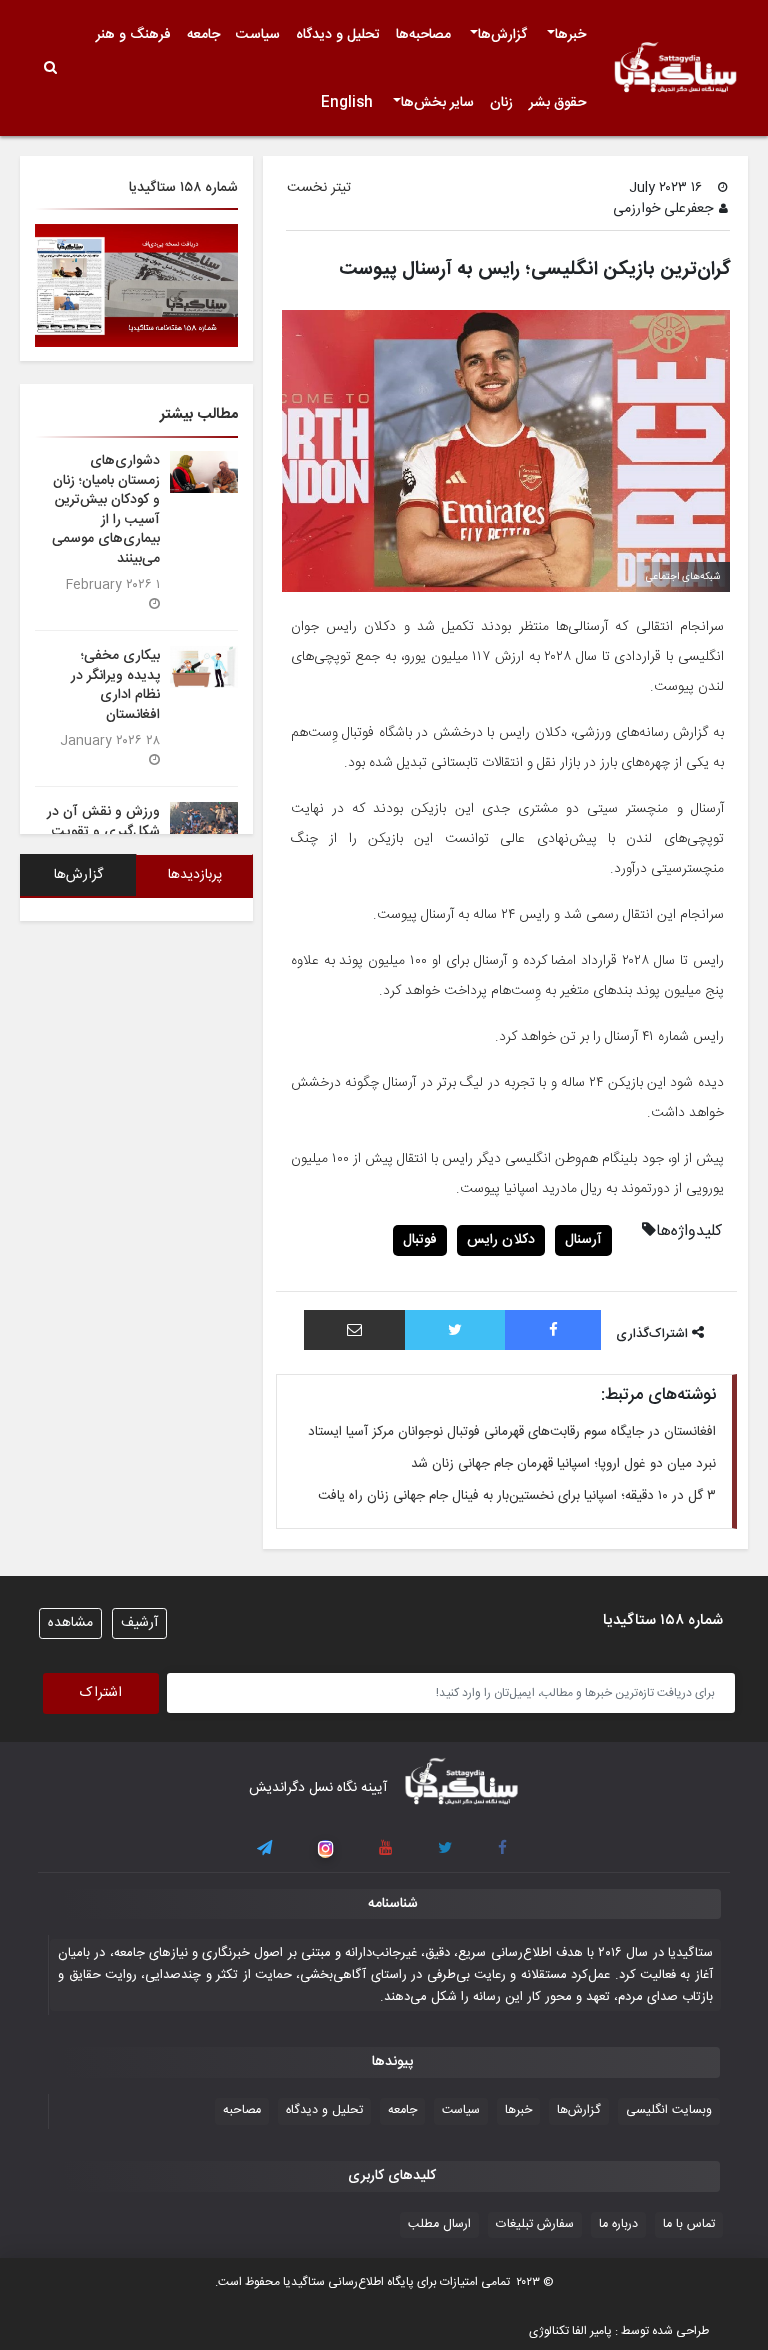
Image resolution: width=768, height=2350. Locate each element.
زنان (501, 103)
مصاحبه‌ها (423, 35)
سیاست (258, 35)
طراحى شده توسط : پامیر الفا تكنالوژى (619, 2331)
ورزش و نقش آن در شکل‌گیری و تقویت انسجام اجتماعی (103, 831)
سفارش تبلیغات (535, 2224)
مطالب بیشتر (199, 414)
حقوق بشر (557, 103)
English (347, 103)
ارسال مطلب (439, 2224)
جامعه (203, 35)
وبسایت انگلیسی (669, 2110)
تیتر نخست (319, 188)
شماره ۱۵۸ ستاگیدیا (183, 188)
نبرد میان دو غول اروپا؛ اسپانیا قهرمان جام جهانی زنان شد (563, 1464)
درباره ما (618, 2224)
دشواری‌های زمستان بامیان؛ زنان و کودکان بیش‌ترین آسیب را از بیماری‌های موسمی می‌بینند (106, 509)
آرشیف (139, 1623)
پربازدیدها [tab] (195, 875)
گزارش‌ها (502, 35)
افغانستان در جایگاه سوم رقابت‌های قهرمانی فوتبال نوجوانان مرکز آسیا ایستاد (512, 1432)
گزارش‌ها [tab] (78, 875)
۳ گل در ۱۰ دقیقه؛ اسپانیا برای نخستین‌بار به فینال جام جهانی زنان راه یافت (517, 1496)
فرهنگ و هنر (133, 35)
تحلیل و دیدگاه (338, 35)
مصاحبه (242, 2110)
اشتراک (101, 1693)
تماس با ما (689, 2224)
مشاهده (70, 1623)
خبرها (570, 35)
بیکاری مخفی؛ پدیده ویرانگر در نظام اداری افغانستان (115, 685)
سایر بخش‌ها (437, 103)
